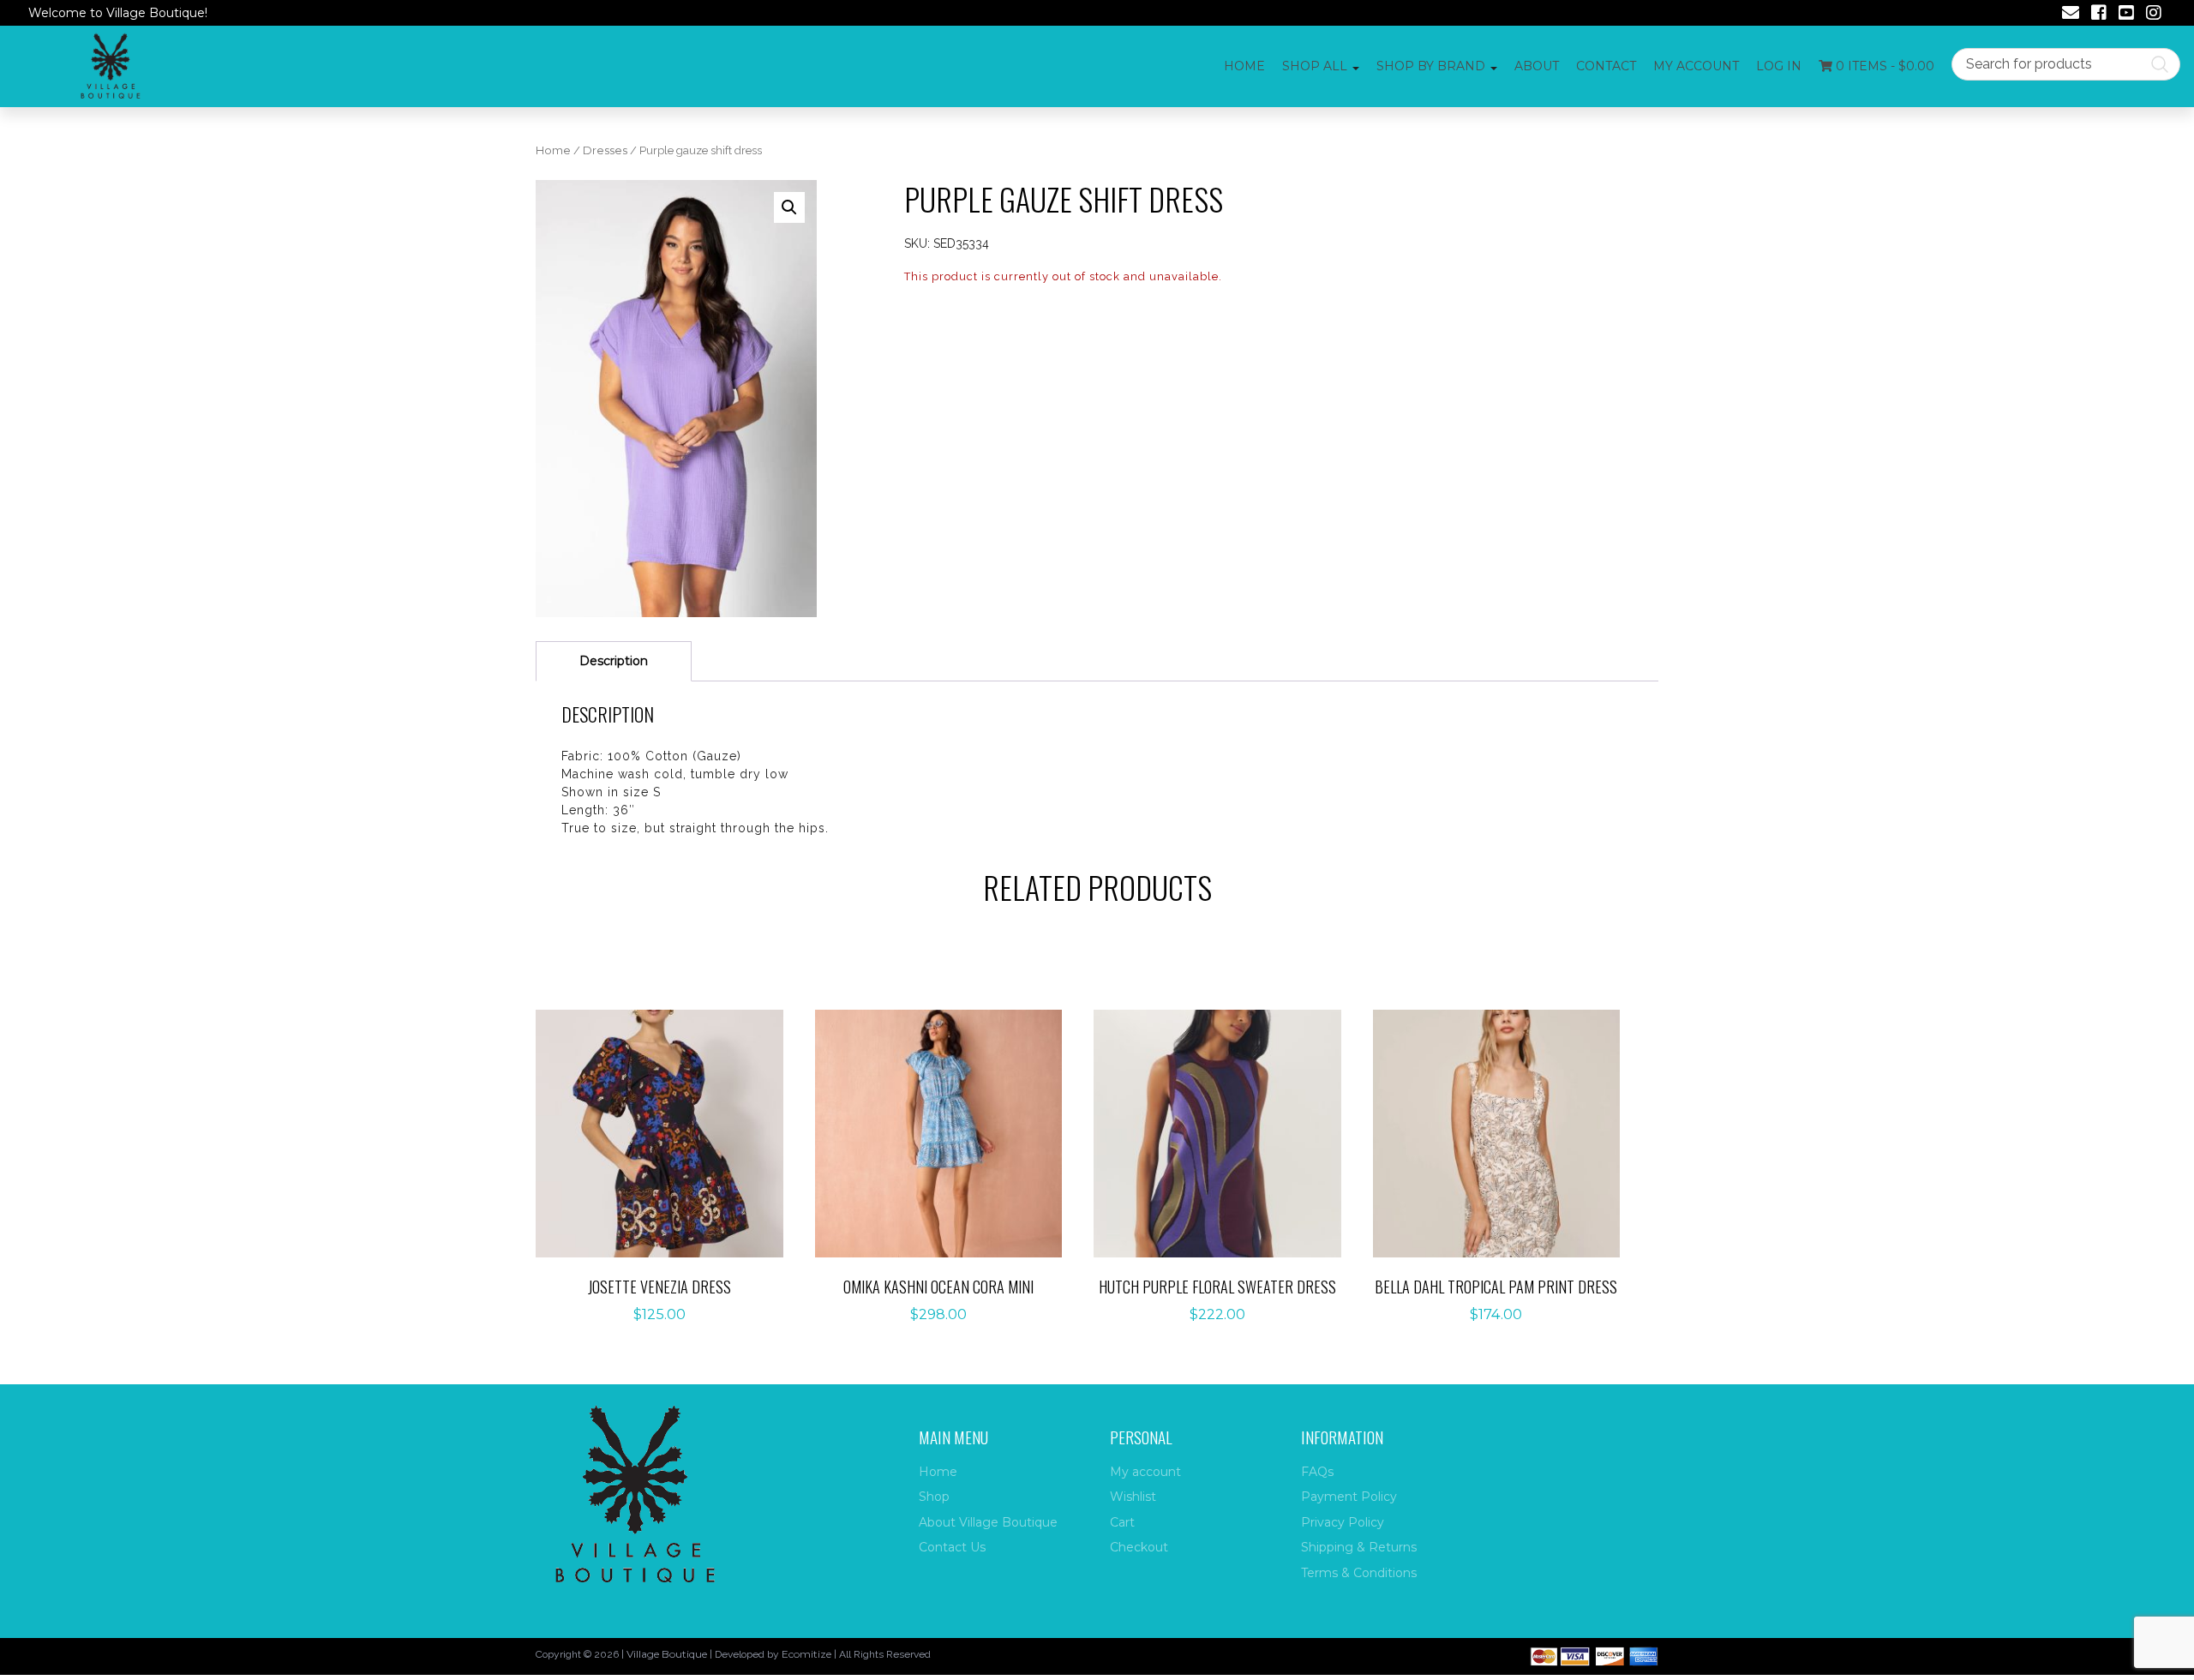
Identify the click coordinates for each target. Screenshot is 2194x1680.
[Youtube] (2126, 15)
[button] (789, 207)
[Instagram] (2154, 15)
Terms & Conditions (1359, 1573)
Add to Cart (669, 1116)
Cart (1122, 1522)
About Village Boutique (988, 1522)
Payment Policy (1349, 1497)
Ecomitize (806, 1654)
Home (1244, 66)
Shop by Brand (1431, 66)
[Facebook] (2099, 15)
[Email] (2071, 15)
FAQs (1317, 1472)
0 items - (1883, 66)
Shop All (1315, 66)
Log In (1779, 66)
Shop (934, 1497)
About (1537, 66)
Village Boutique (667, 1654)
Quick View (668, 1169)
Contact (1606, 66)
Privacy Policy (1343, 1522)
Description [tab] (614, 661)
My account (1696, 66)
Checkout (1139, 1547)
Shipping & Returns (1359, 1547)
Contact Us (952, 1547)
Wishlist (1133, 1497)
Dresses (605, 150)
